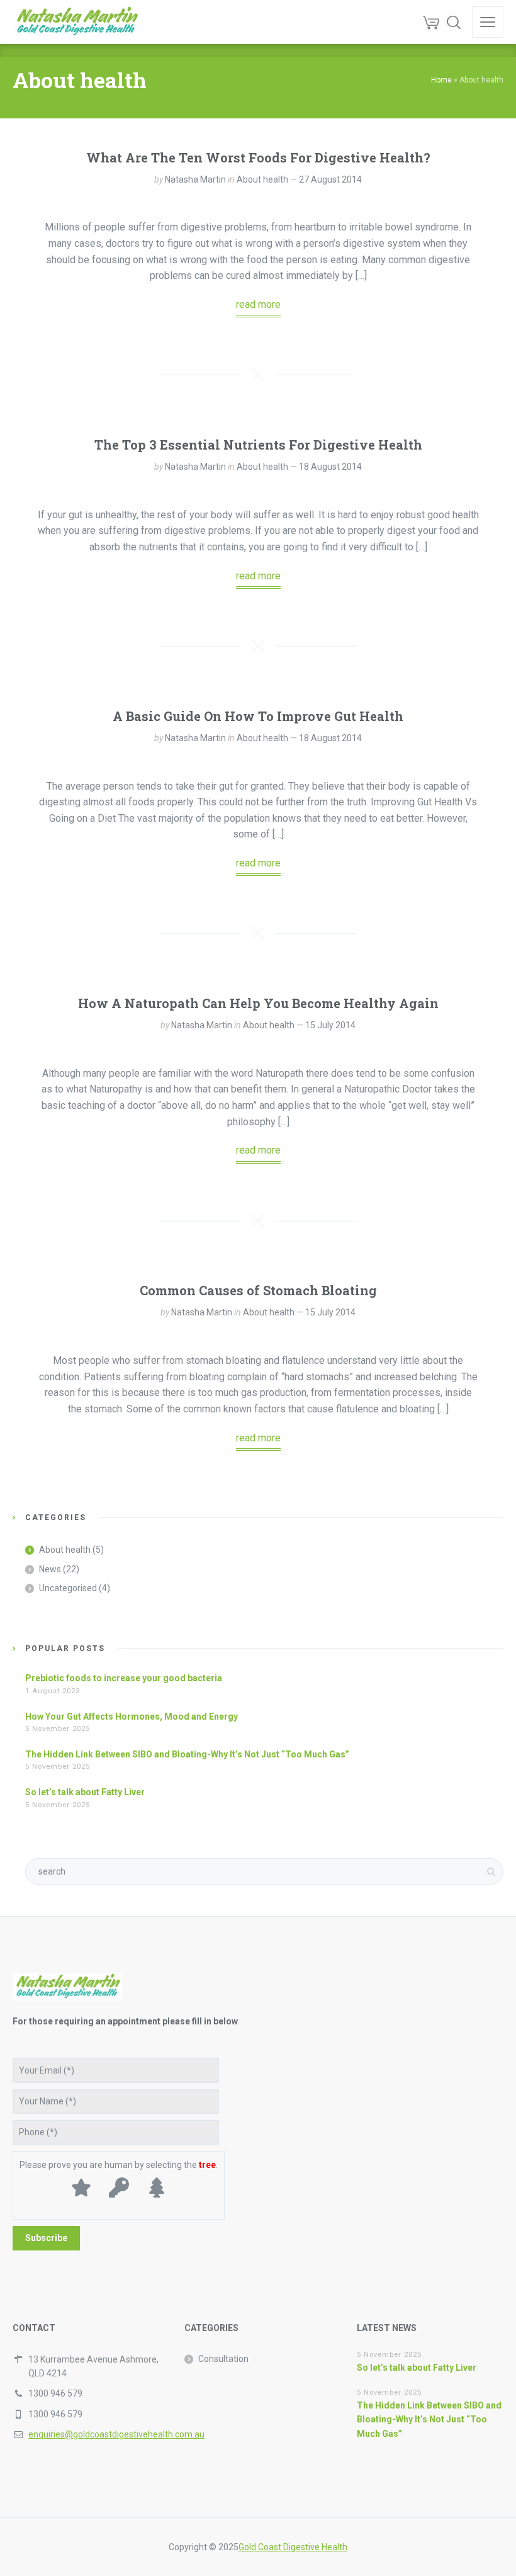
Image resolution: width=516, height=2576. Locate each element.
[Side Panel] (488, 22)
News (50, 1569)
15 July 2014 (330, 1025)
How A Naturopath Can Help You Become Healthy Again (258, 1003)
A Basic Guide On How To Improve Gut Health (258, 716)
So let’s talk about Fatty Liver (85, 1792)
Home (441, 80)
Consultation (223, 2359)
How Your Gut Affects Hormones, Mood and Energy (132, 1716)
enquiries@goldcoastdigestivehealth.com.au (116, 2434)
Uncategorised (68, 1588)
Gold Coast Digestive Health (293, 2547)
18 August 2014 (330, 467)
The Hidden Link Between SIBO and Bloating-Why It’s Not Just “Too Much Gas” (187, 1754)
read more (258, 304)
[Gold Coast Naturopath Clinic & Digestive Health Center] (76, 22)
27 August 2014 (330, 179)
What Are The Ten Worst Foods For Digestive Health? (258, 157)
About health (262, 179)
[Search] (454, 22)
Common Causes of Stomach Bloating (258, 1290)
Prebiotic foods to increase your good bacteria (124, 1678)
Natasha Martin (195, 179)
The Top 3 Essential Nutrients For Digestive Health (258, 445)
